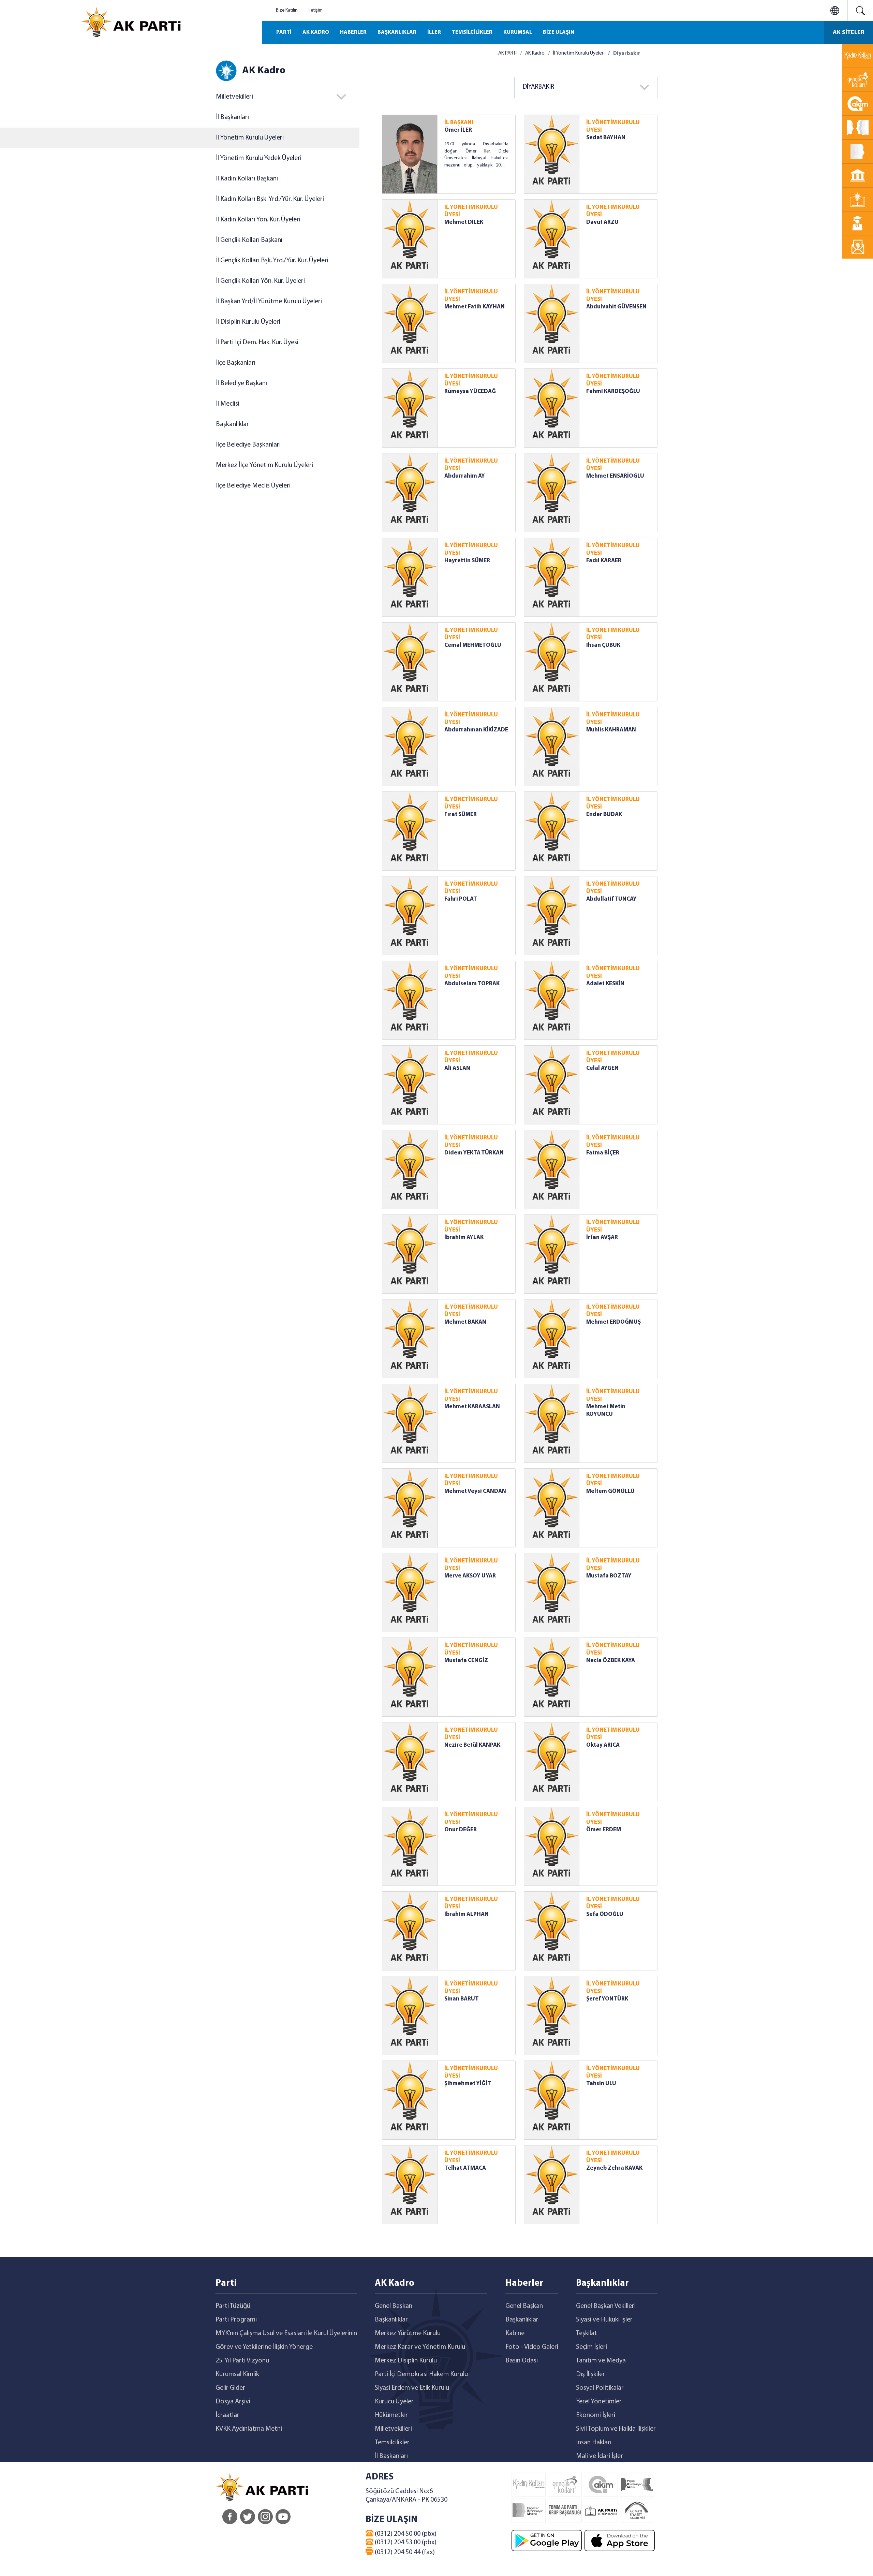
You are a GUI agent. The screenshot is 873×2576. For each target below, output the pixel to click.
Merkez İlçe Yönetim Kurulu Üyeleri (264, 465)
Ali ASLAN (457, 1068)
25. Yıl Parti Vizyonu (242, 2361)
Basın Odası (522, 2361)
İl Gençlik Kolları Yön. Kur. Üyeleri (260, 281)
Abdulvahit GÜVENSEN (616, 307)
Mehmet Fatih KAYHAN (475, 307)
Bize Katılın (287, 10)
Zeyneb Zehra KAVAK (614, 2168)
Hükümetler (391, 2415)
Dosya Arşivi (233, 2402)
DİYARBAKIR (538, 87)
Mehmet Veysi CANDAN (475, 1491)
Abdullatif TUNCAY (611, 899)
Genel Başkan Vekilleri (606, 2306)
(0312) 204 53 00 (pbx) (405, 2543)
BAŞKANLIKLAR (397, 32)
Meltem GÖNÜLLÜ (610, 1491)
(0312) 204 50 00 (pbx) (405, 2534)
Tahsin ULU (601, 2084)
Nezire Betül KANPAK (472, 1745)
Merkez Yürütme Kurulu (408, 2333)
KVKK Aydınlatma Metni (249, 2429)
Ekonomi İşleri (596, 2415)
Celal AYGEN (602, 1068)
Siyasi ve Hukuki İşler (604, 2320)
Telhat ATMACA (465, 2168)
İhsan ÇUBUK (603, 645)
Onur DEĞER (461, 1830)
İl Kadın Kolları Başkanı (247, 179)
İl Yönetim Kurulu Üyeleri (250, 138)
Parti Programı (236, 2320)
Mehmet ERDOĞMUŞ (613, 1322)
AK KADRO (316, 32)
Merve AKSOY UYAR (470, 1576)
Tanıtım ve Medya (601, 2361)
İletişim (316, 10)
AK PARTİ (507, 53)
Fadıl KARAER (604, 561)
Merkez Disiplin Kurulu (406, 2361)
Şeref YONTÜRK (607, 1999)
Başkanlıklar (232, 424)
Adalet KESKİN (605, 984)
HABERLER (353, 32)
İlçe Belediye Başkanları (248, 445)
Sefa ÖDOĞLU (605, 1914)
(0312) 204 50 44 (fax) (404, 2552)
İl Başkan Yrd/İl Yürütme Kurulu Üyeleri (269, 302)
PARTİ (284, 32)
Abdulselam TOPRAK (472, 984)
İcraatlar (227, 2415)
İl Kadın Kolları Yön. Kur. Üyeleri (258, 220)
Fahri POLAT (461, 899)
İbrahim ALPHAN (467, 1914)
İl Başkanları (232, 117)
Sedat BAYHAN (606, 138)
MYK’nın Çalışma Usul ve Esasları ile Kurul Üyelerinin (286, 2333)
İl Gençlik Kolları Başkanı (249, 240)
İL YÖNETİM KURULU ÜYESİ (613, 126)
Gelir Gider (230, 2388)
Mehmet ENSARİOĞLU (615, 476)
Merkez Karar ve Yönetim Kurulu (420, 2347)
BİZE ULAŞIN (559, 32)
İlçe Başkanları (236, 363)
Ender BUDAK (604, 814)
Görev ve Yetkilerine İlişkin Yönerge (264, 2347)
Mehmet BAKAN (465, 1322)
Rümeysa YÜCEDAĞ (470, 391)
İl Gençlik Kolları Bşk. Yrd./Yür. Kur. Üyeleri (272, 261)
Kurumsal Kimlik (237, 2374)
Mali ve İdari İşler (600, 2456)
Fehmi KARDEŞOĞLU (613, 391)
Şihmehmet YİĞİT (468, 2084)
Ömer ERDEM (604, 1830)
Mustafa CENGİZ (466, 1661)
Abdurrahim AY (465, 476)
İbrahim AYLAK (464, 1238)
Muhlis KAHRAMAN (611, 730)
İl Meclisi (228, 404)
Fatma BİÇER (603, 1153)
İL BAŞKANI (459, 123)
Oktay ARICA (603, 1745)
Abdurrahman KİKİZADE (476, 730)
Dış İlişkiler (590, 2374)
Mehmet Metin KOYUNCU (606, 1410)
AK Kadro (535, 53)
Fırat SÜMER (461, 814)
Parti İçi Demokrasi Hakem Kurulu (421, 2374)
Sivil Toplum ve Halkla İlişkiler (616, 2429)
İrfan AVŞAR (602, 1238)
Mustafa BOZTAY (609, 1576)
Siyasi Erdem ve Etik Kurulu (412, 2388)
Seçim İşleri (591, 2347)
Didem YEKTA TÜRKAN (474, 1153)
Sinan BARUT (462, 1999)
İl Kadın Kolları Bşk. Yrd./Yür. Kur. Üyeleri (270, 199)
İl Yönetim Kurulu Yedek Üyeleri (259, 158)
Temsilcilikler (392, 2443)
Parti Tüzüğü (233, 2306)
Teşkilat (587, 2333)
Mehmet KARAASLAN (472, 1407)
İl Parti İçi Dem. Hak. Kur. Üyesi (257, 343)
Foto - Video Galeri (532, 2347)
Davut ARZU (602, 222)
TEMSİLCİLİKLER (472, 32)
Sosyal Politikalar (600, 2388)
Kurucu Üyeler (394, 2402)
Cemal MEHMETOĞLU (473, 645)
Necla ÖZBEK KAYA (611, 1661)
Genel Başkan (394, 2306)
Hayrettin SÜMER (467, 561)
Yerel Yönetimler (599, 2402)
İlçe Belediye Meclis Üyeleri (253, 486)
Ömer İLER (458, 130)
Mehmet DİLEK (464, 222)
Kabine (515, 2333)
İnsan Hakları (594, 2443)
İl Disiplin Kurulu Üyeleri (248, 322)
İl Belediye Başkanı (241, 383)
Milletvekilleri (393, 2429)
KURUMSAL (518, 32)
